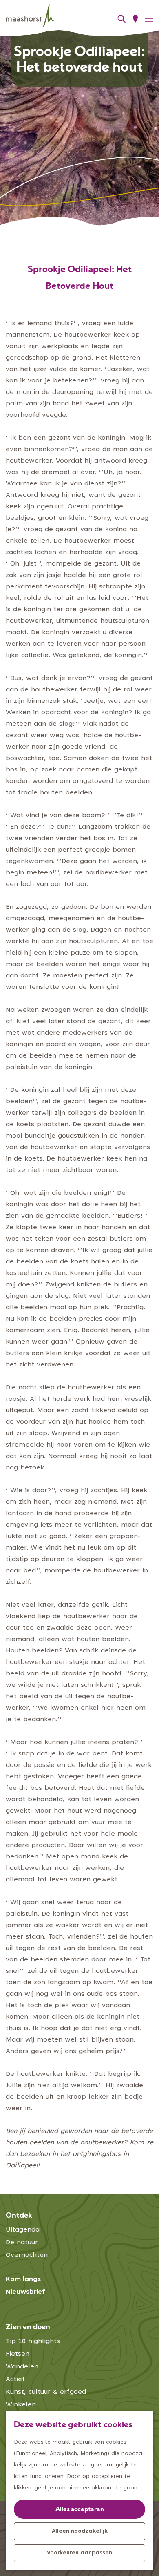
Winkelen (21, 2405)
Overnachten (27, 2255)
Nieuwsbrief (25, 2292)
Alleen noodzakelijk (80, 2531)
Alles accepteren (80, 2510)
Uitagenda (23, 2230)
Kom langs (23, 2279)
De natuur (22, 2243)
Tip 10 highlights (33, 2341)
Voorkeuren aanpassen (79, 2553)
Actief (15, 2379)
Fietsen (18, 2354)
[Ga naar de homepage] (30, 16)
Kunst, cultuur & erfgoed (46, 2392)
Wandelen (22, 2367)
